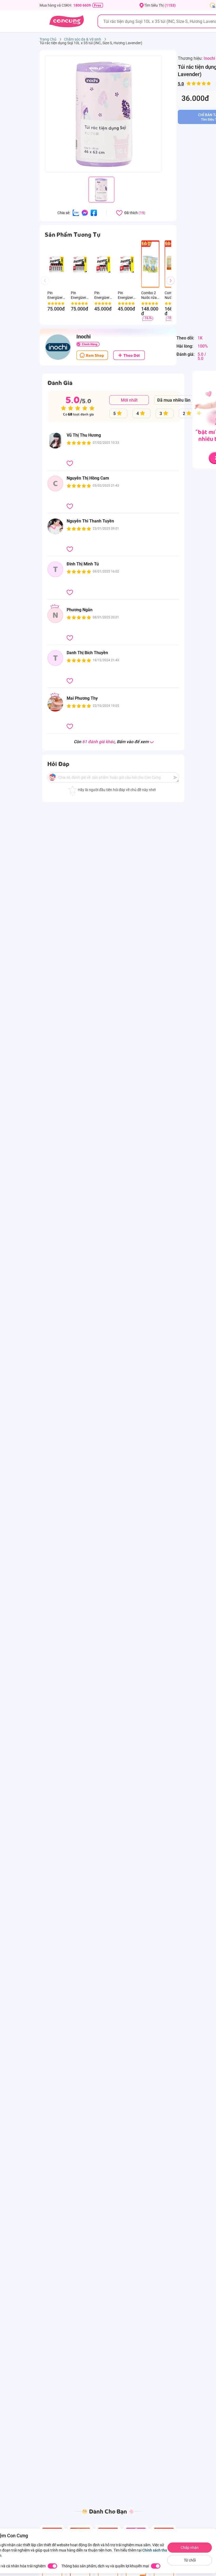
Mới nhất (129, 400)
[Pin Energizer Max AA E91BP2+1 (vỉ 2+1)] (103, 264)
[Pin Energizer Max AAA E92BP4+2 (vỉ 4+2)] (80, 264)
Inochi (209, 58)
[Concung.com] (67, 21)
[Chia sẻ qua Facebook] (94, 213)
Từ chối (190, 2560)
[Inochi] (58, 347)
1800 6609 (82, 5)
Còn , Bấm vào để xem (111, 742)
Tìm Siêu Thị (160, 5)
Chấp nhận (190, 2548)
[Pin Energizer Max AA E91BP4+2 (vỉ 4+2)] (57, 264)
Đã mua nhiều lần (174, 400)
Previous (47, 285)
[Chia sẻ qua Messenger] (85, 213)
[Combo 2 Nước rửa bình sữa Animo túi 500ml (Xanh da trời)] (150, 264)
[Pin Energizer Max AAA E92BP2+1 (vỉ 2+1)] (127, 264)
